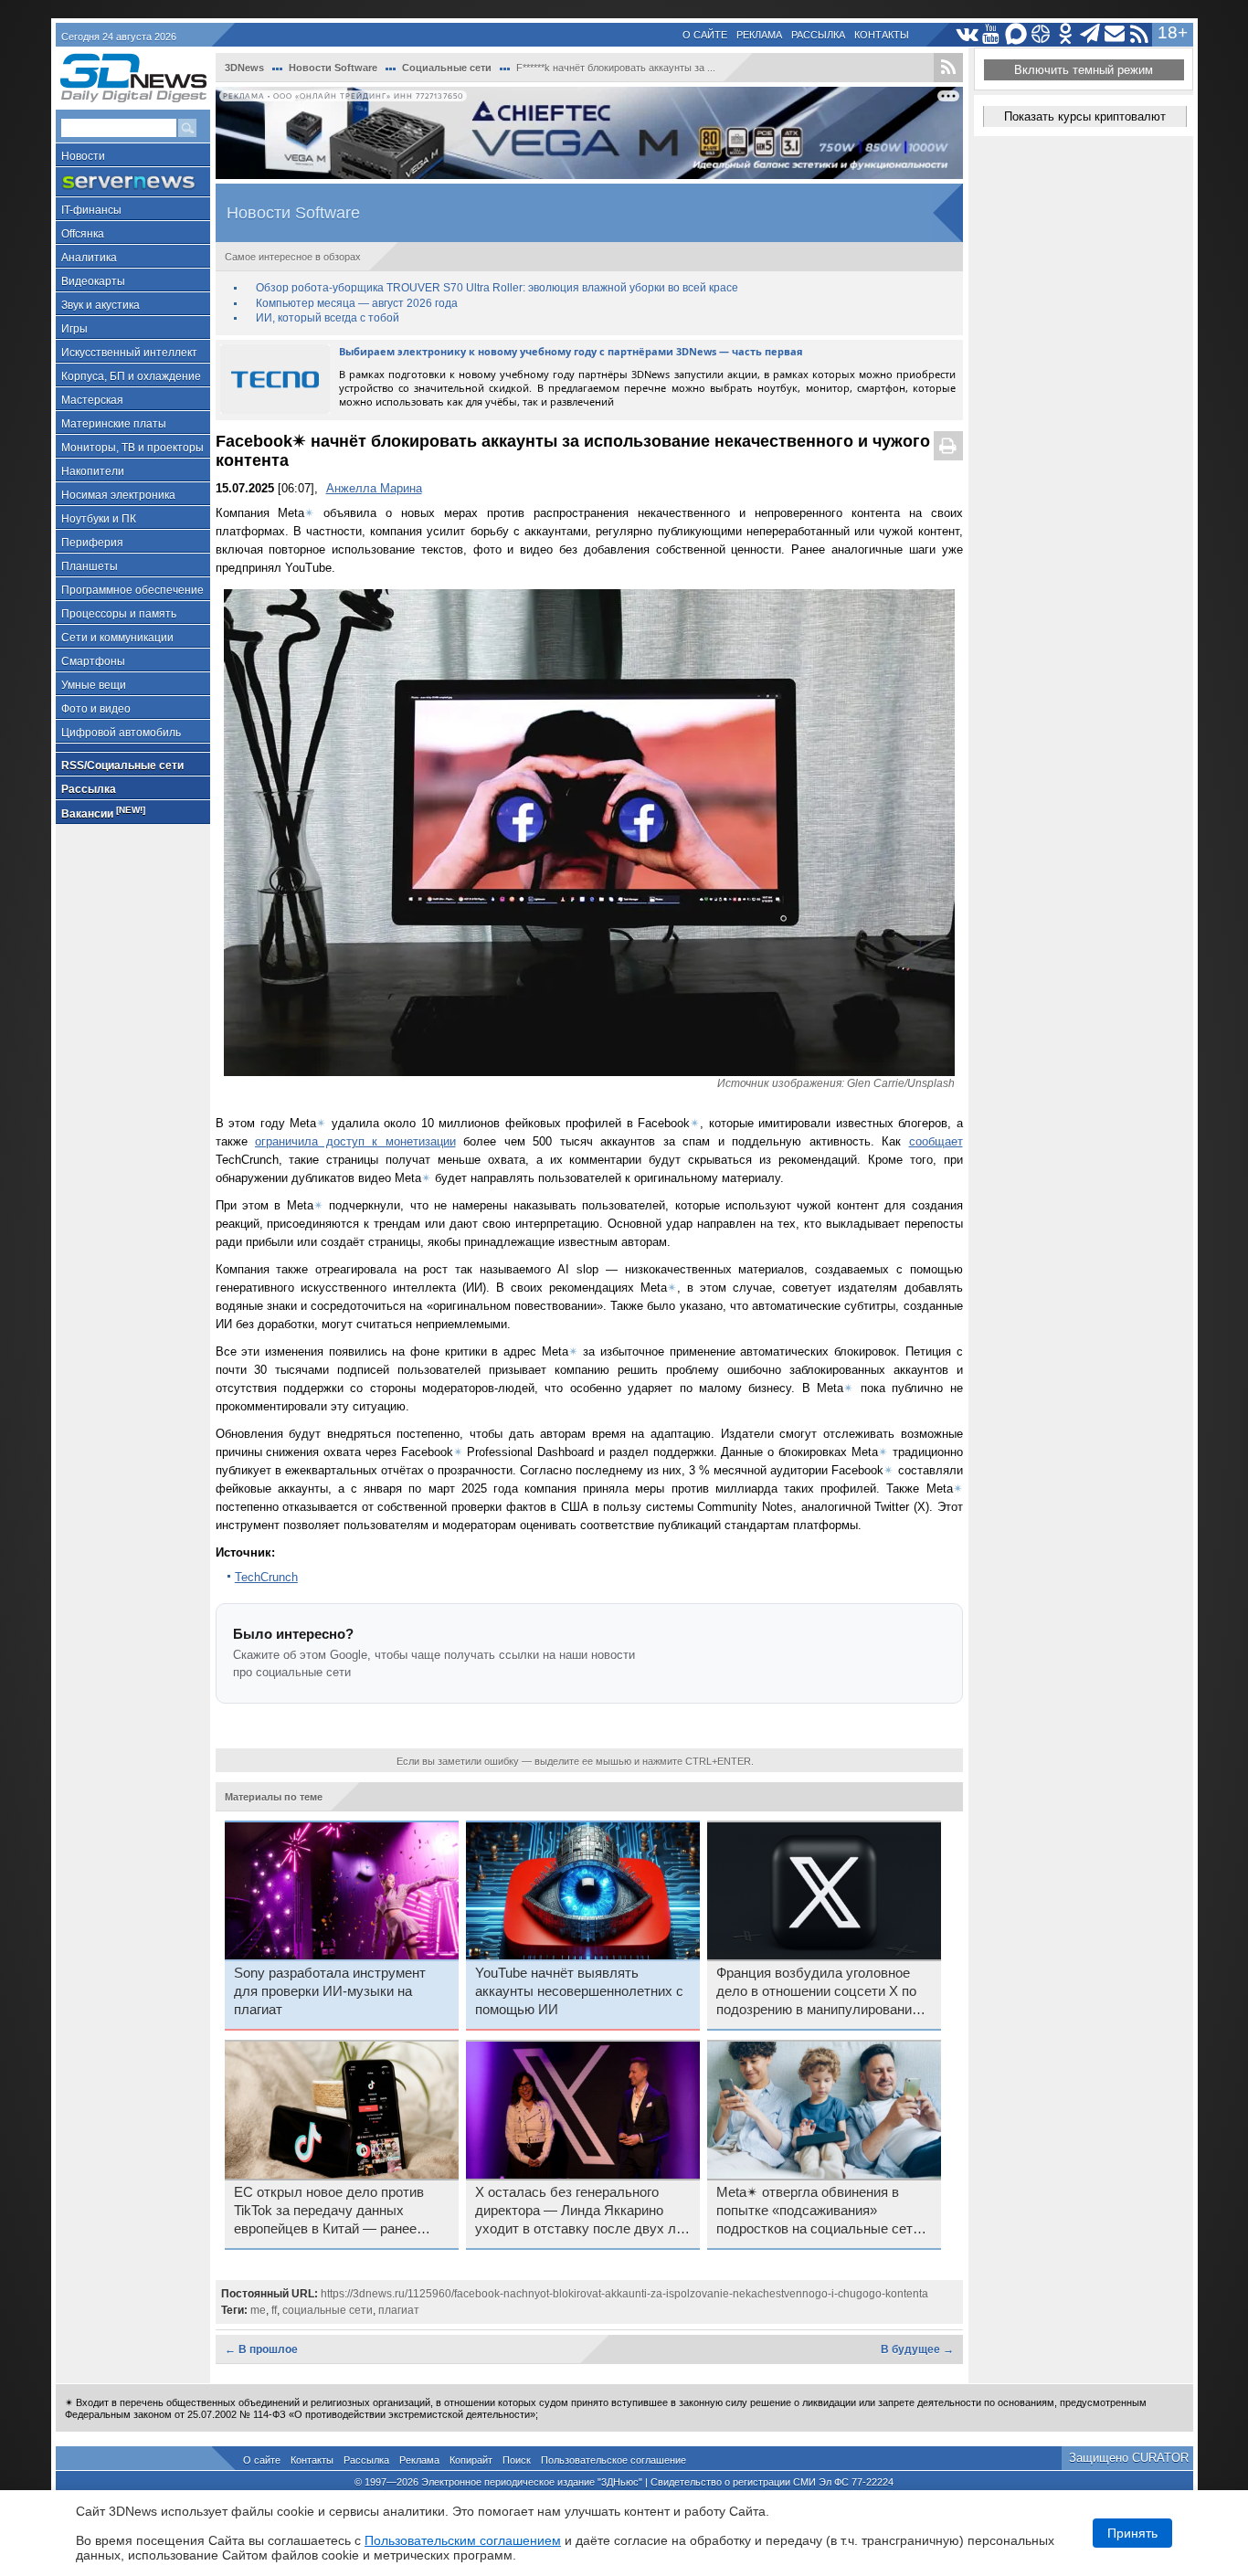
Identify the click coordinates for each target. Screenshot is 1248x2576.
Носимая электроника (118, 495)
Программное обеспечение (132, 590)
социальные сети (328, 2310)
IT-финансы (91, 210)
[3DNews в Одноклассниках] (1066, 34)
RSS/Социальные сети (122, 765)
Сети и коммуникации (117, 638)
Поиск (517, 2460)
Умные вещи (94, 685)
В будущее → (917, 2349)
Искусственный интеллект (129, 353)
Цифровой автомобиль (121, 733)
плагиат (399, 2310)
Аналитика (89, 258)
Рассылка (818, 35)
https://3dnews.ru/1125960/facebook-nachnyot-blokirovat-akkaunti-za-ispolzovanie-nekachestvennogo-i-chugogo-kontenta (624, 2294)
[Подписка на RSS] (1140, 34)
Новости (83, 156)
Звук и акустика (100, 305)
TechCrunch (266, 1577)
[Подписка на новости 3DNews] (1115, 34)
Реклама (759, 35)
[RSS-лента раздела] (948, 68)
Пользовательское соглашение (613, 2460)
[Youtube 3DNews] (992, 34)
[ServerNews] (133, 182)
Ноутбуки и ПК (99, 519)
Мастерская (92, 400)
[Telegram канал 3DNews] (1090, 34)
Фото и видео (96, 709)
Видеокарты (93, 281)
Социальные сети (447, 68)
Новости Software (333, 68)
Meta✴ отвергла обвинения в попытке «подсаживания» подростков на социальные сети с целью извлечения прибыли (824, 2212)
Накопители (93, 471)
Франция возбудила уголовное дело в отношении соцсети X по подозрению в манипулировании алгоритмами (818, 1992)
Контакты (882, 35)
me (258, 2310)
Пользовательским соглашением (463, 2540)
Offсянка (83, 234)
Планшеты (90, 566)
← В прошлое (261, 2349)
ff (274, 2310)
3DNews (244, 68)
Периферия (92, 543)
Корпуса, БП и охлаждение (131, 376)
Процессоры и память (119, 614)
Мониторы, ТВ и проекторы (132, 448)
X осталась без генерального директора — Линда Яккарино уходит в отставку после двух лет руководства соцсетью (582, 2212)
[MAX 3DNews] (1016, 34)
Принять (1132, 2533)
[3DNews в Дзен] (1041, 34)
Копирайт (471, 2460)
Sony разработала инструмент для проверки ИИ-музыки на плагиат (330, 1991)
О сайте (705, 35)
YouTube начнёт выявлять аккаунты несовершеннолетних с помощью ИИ (579, 1991)
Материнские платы (114, 424)
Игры (74, 329)
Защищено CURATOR (1129, 2458)
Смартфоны (93, 661)
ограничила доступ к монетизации (355, 1141)
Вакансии (103, 813)
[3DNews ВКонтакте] (967, 34)
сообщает (936, 1141)
